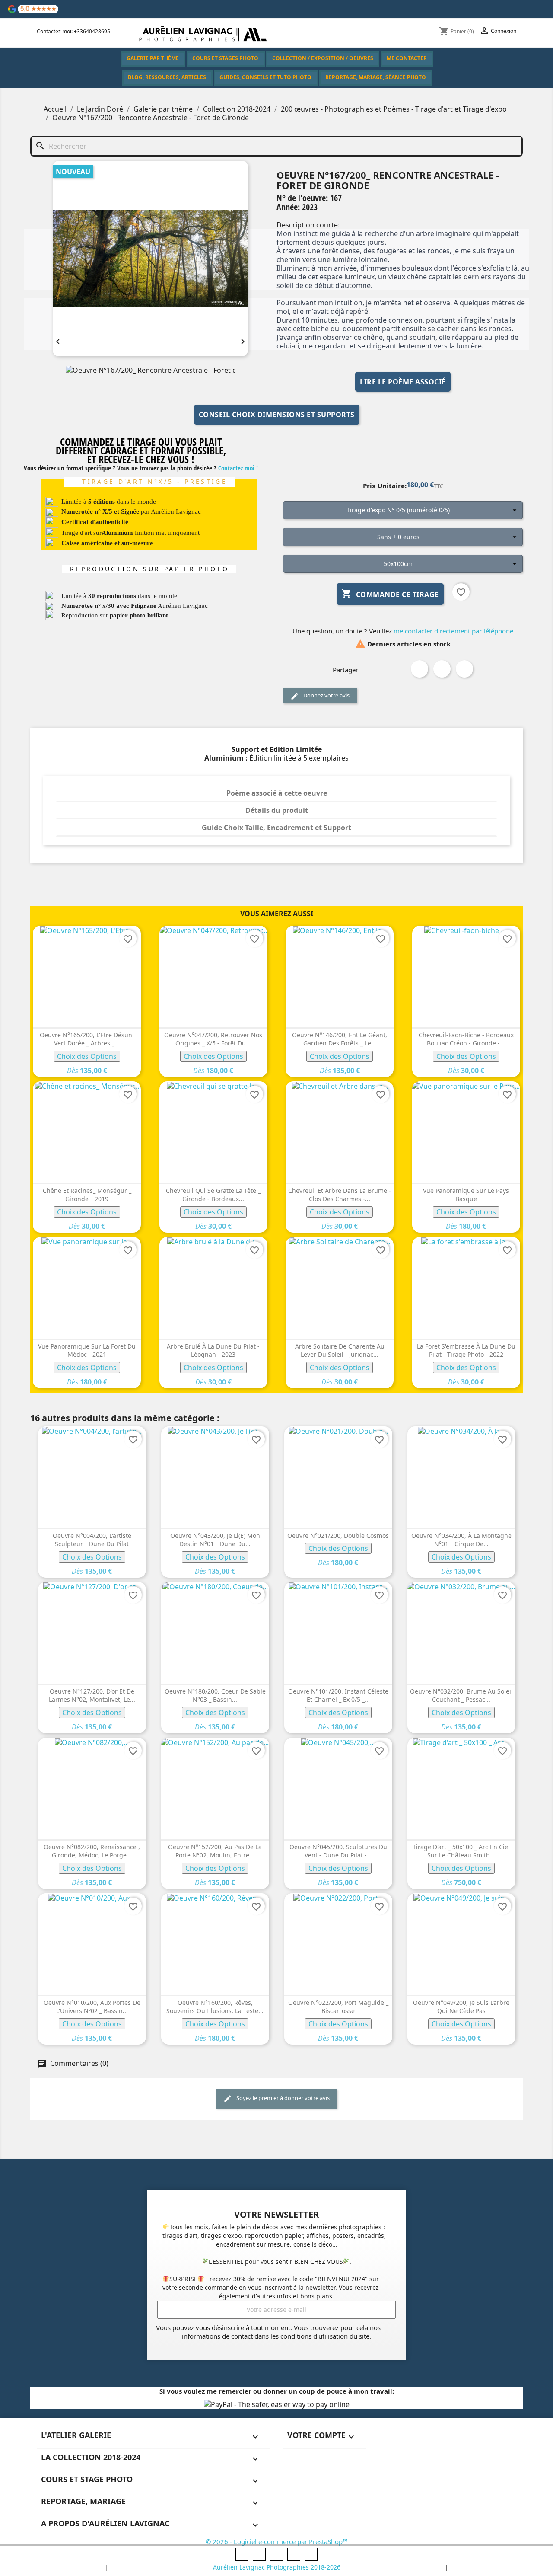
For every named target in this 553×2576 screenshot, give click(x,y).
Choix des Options (87, 1056)
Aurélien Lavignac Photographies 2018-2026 (277, 2567)
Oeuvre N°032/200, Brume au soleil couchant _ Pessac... (461, 1695)
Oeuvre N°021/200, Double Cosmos (338, 1536)
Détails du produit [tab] (277, 810)
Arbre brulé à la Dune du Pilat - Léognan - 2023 (213, 1350)
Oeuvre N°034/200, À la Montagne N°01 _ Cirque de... (461, 1540)
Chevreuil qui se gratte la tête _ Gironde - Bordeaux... (213, 1195)
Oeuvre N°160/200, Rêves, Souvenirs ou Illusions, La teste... (215, 2007)
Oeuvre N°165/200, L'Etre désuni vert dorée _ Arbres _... (87, 1039)
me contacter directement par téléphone (453, 631)
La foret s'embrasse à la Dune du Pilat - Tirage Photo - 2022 (466, 1350)
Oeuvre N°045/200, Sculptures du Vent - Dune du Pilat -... (338, 1851)
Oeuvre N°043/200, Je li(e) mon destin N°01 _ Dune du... (215, 1540)
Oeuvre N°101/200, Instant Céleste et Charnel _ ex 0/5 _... (338, 1695)
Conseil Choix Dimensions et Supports (277, 415)
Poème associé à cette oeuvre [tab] (277, 793)
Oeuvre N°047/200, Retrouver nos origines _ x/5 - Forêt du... (213, 1039)
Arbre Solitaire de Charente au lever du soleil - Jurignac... (340, 1350)
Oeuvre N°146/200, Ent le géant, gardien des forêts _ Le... (340, 1039)
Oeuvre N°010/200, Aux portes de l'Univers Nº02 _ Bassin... (92, 2007)
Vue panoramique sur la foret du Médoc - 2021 (87, 1350)
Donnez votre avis (326, 695)
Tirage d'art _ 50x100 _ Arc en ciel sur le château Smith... (461, 1851)
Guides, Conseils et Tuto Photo (265, 77)
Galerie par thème (153, 58)
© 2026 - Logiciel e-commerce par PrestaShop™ (277, 2541)
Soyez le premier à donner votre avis (282, 2098)
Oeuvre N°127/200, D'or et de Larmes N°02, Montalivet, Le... (92, 1695)
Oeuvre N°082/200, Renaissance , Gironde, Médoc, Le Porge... (92, 1851)
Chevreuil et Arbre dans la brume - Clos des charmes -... (340, 1195)
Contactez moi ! (238, 468)
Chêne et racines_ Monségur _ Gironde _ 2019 (87, 1195)
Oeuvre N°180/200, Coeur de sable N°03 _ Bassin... (215, 1695)
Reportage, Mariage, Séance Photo (376, 77)
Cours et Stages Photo (225, 58)
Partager (420, 669)
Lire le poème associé (403, 382)
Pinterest (464, 669)
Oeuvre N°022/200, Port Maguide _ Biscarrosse (338, 2007)
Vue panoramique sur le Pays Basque (466, 1195)
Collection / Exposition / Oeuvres (323, 58)
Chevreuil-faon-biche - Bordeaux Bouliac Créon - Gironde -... (466, 1039)
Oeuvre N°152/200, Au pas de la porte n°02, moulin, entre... (215, 1851)
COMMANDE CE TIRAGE (390, 594)
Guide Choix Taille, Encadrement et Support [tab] (276, 828)
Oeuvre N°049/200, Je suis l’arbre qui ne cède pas (461, 2007)
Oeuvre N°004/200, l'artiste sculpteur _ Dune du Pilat (92, 1540)
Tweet (442, 669)
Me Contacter (407, 58)
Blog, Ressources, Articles (167, 77)
